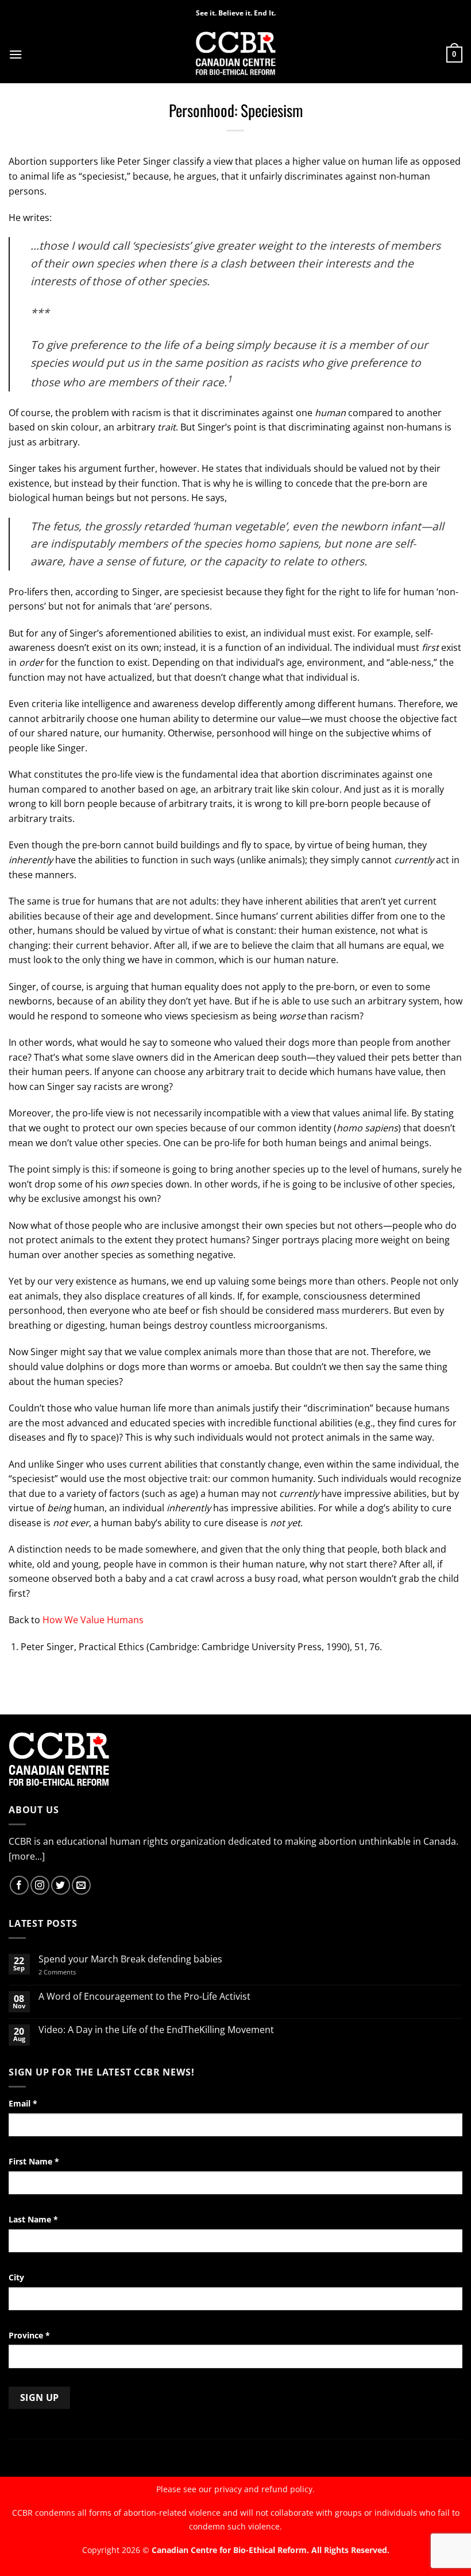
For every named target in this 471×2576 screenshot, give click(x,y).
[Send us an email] (81, 1885)
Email (23, 2103)
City (16, 2277)
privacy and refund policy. (265, 2489)
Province (29, 2335)
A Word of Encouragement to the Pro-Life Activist (144, 1997)
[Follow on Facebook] (19, 1885)
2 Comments (72, 1972)
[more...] (27, 1856)
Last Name (33, 2219)
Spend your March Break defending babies (130, 1959)
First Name (34, 2161)
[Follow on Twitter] (61, 1885)
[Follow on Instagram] (40, 1885)
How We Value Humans (93, 1620)
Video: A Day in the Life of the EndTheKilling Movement (156, 2030)
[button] (16, 54)
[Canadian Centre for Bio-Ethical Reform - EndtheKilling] (236, 54)
